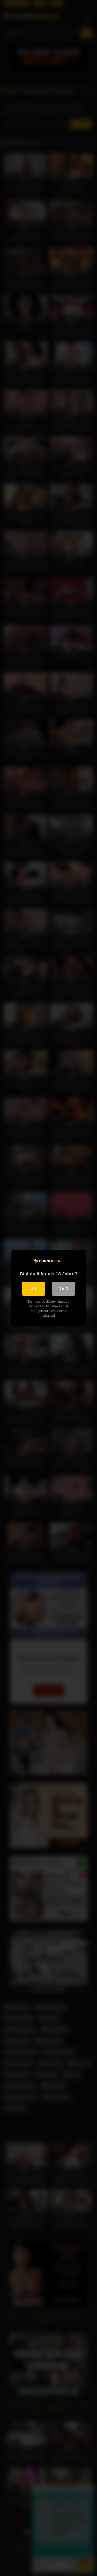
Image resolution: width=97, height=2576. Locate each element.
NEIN (64, 1289)
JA (34, 1289)
